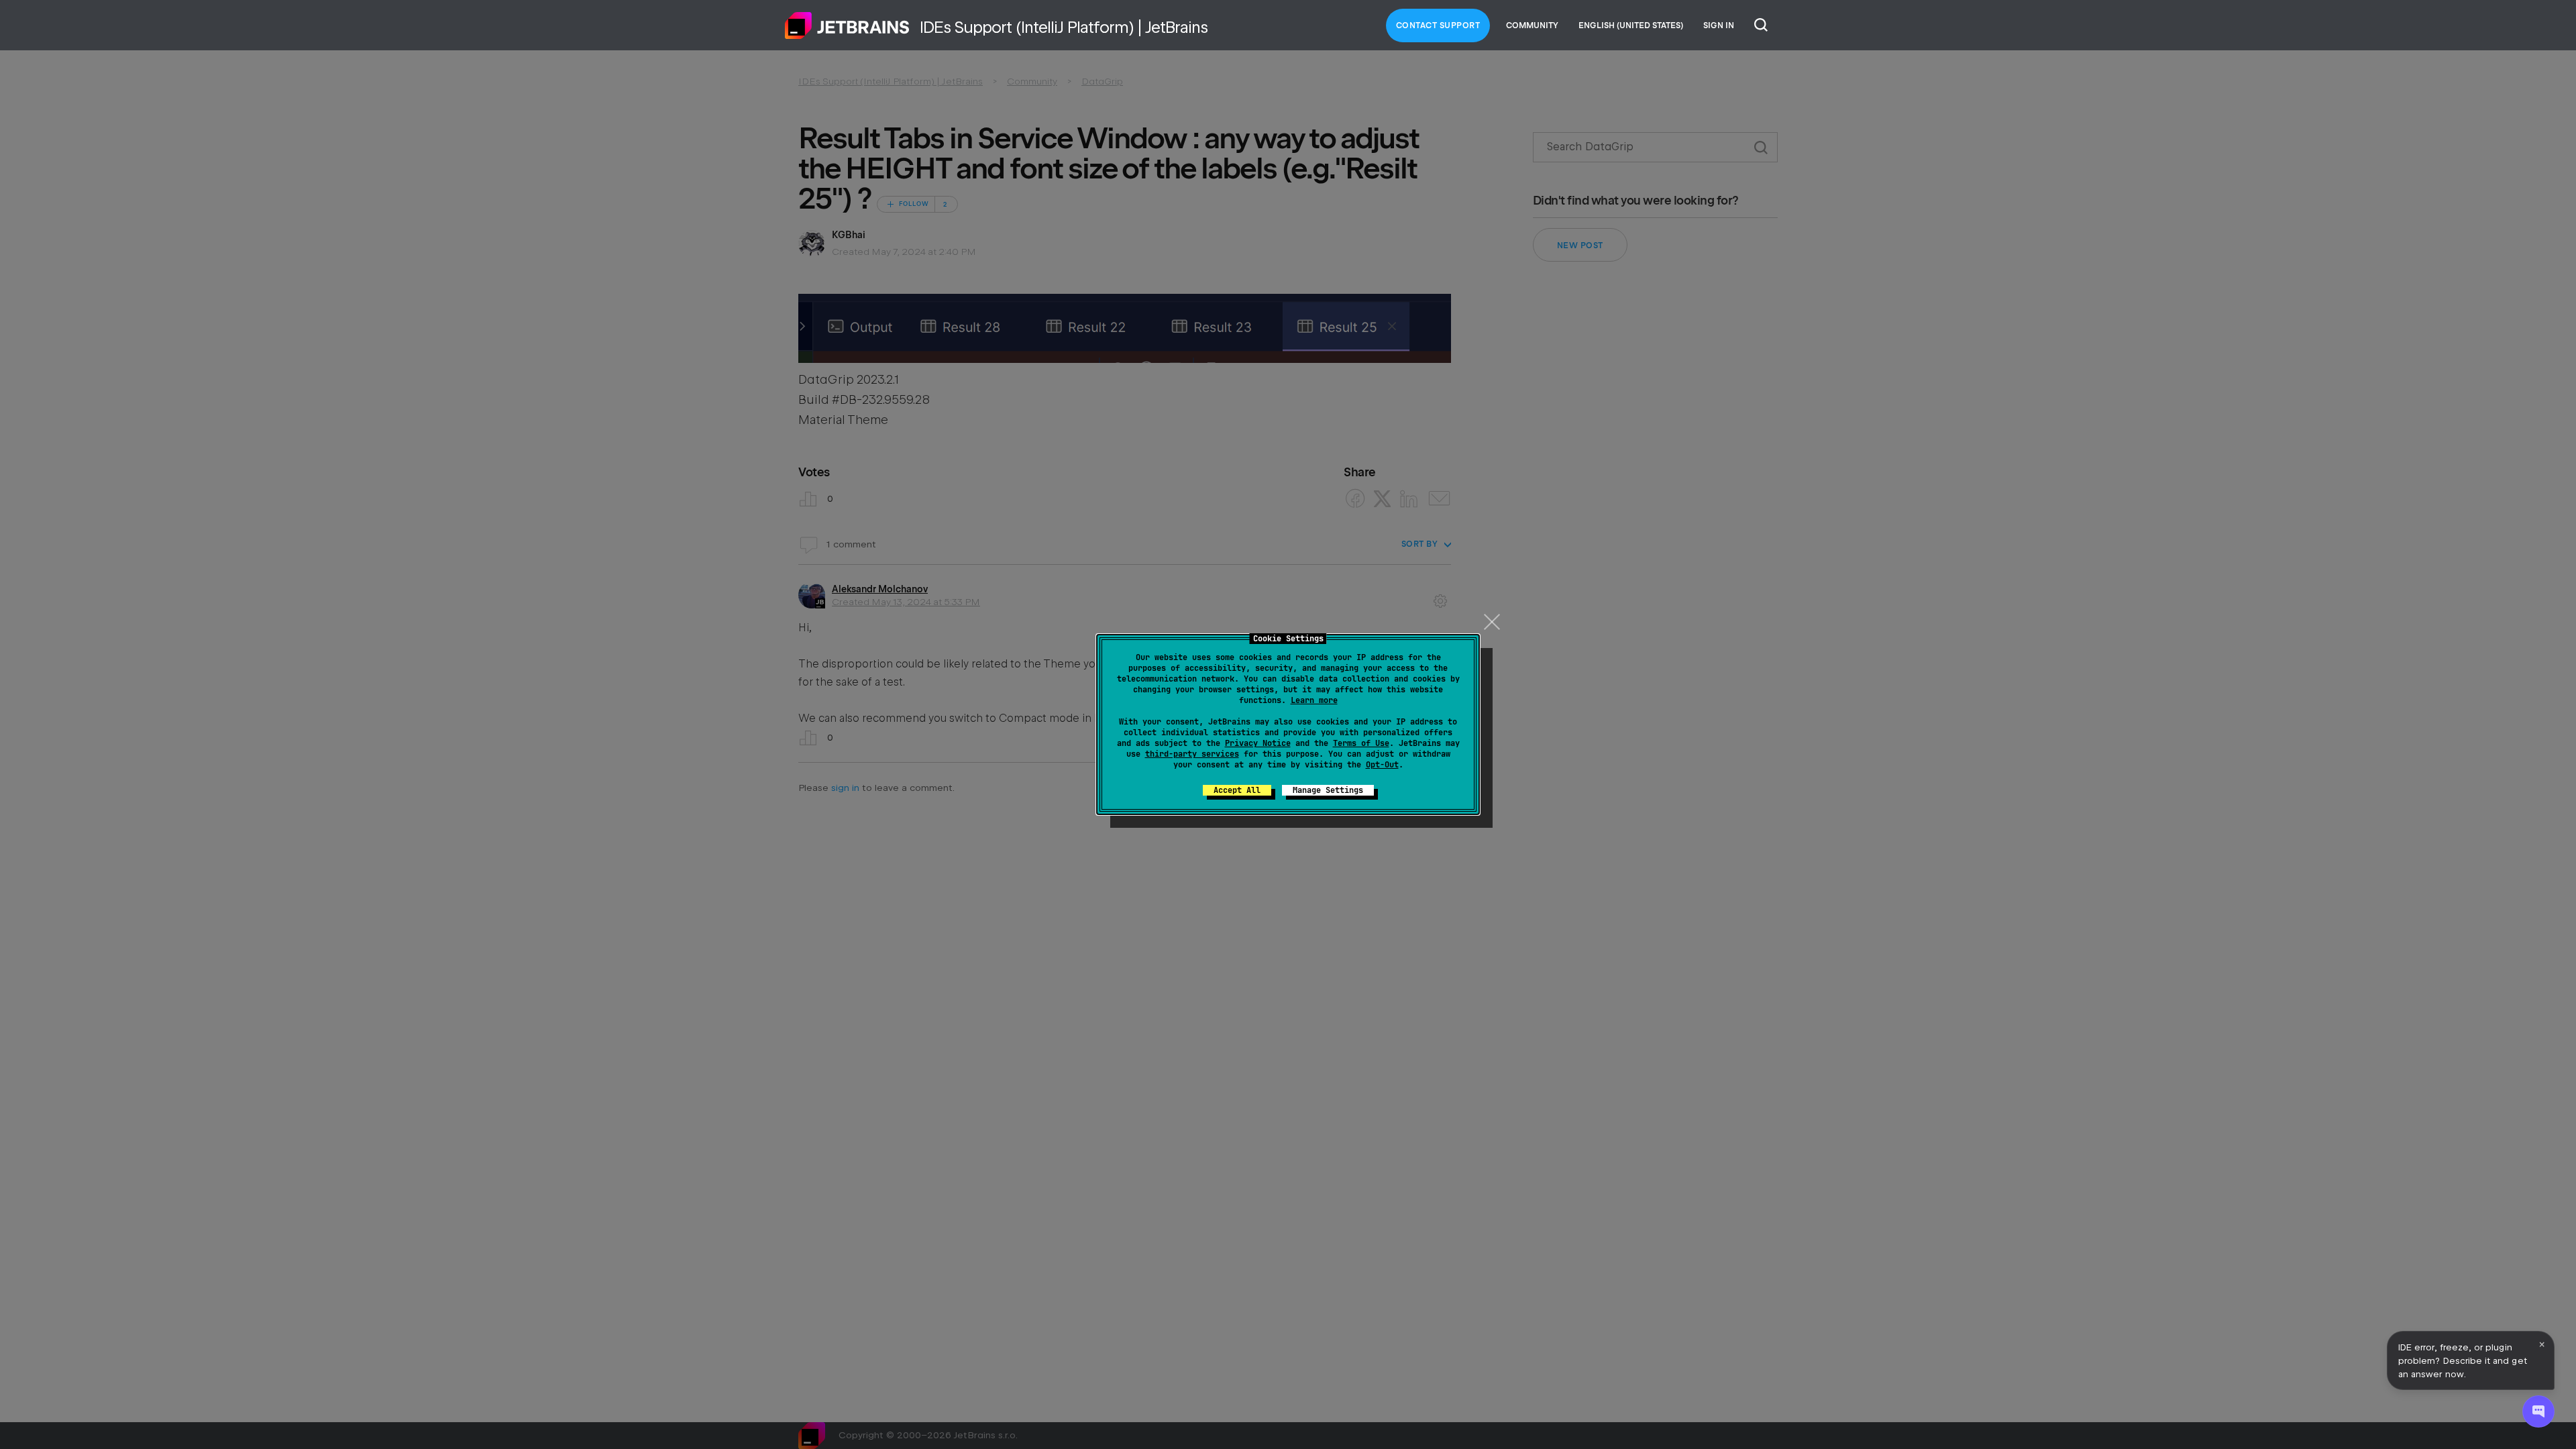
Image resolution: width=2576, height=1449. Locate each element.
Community (1532, 25)
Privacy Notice (1258, 743)
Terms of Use (1361, 743)
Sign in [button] (1719, 25)
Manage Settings (1328, 790)
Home (847, 25)
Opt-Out (1382, 765)
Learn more (1314, 700)
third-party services (1192, 754)
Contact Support (1438, 25)
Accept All (1237, 790)
